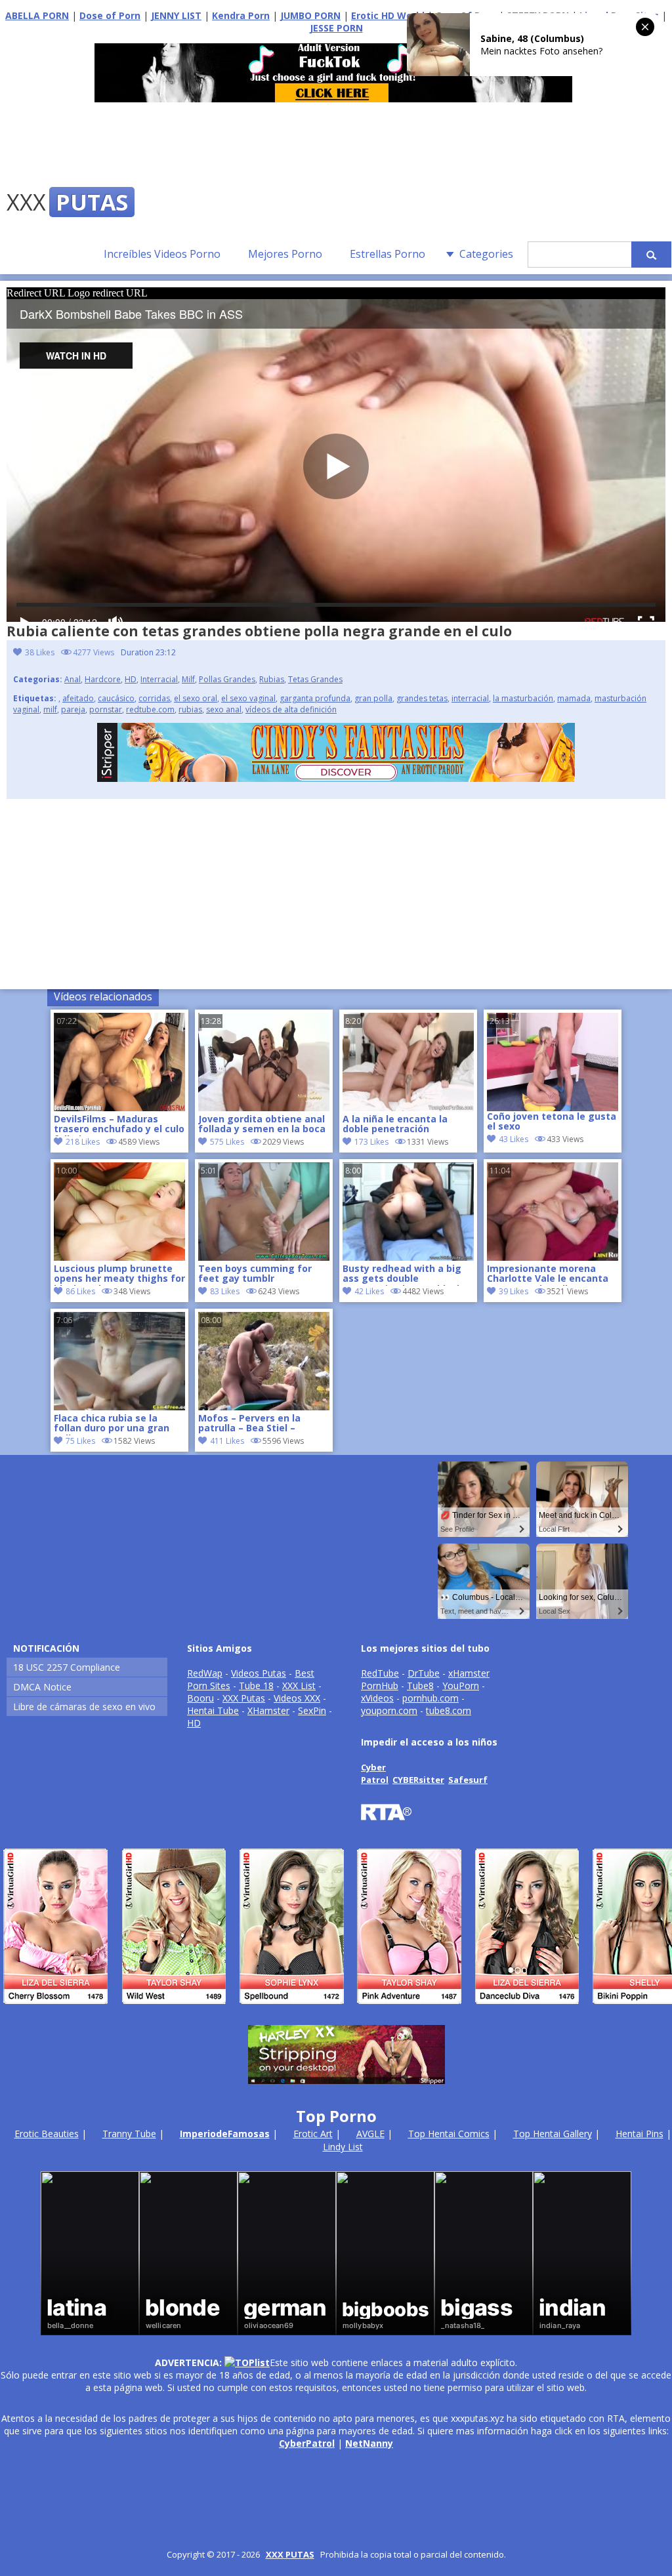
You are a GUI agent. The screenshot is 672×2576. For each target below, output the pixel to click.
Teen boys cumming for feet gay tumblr (255, 1274)
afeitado (78, 698)
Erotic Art (313, 2134)
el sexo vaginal (248, 698)
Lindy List (343, 2147)
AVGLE (370, 2134)
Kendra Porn (241, 15)
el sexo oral (196, 698)
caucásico (116, 698)
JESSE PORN (336, 28)
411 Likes (227, 1441)
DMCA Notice (42, 1687)
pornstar (106, 709)
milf (50, 709)
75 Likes (80, 1441)
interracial (470, 698)
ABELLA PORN (37, 15)
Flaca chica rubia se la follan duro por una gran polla (112, 1424)
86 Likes (80, 1291)
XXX (67, 202)
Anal (73, 679)
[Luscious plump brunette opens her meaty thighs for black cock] (119, 1257)
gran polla (373, 698)
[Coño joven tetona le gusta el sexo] (553, 1062)
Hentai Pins (640, 2134)
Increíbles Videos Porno (162, 254)
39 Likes (514, 1291)
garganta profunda (315, 698)
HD (131, 679)
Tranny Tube (129, 2134)
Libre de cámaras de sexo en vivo (84, 1707)
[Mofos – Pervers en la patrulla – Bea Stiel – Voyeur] (264, 1407)
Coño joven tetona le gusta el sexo (552, 1122)
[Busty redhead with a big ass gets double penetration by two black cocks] (408, 1257)
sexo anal (224, 709)
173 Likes (371, 1142)
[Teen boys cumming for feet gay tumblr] (264, 1257)
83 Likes (225, 1291)
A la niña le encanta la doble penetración (395, 1124)
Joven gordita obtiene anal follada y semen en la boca (262, 1124)
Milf (188, 679)
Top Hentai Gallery (553, 2134)
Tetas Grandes (315, 679)
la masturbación (523, 698)
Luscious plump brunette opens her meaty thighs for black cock (119, 1275)
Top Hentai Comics (449, 2134)
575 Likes (227, 1142)
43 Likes (514, 1139)
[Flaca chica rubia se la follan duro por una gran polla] (119, 1407)
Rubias (272, 679)
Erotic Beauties (47, 2134)
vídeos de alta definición (291, 709)
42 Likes (369, 1291)
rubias (190, 709)
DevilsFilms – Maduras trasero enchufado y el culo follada (119, 1125)
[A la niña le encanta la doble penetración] (408, 1108)
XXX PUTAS (290, 2554)
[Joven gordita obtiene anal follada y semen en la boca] (264, 1108)
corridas (154, 698)
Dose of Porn (110, 15)
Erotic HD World (388, 15)
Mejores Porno (285, 254)
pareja (73, 709)
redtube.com (150, 709)
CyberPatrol (307, 2443)
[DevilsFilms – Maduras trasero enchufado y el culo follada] (119, 1108)
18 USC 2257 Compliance (67, 1667)
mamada (574, 698)
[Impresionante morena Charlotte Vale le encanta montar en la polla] (553, 1257)
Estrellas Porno (388, 254)
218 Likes (83, 1142)
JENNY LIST (176, 15)
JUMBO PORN (310, 15)
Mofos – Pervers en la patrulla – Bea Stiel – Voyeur (249, 1424)
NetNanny (369, 2443)
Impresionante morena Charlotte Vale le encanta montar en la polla (548, 1275)
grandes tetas (422, 698)
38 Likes (40, 652)
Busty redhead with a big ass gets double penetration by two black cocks (403, 1275)
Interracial (159, 679)
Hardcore (103, 679)
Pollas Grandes (227, 679)
